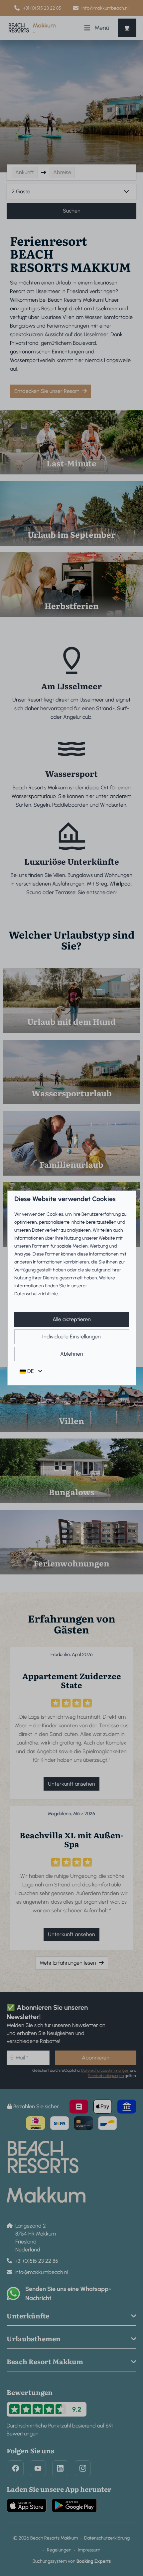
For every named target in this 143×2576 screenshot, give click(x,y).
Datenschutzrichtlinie (36, 1294)
